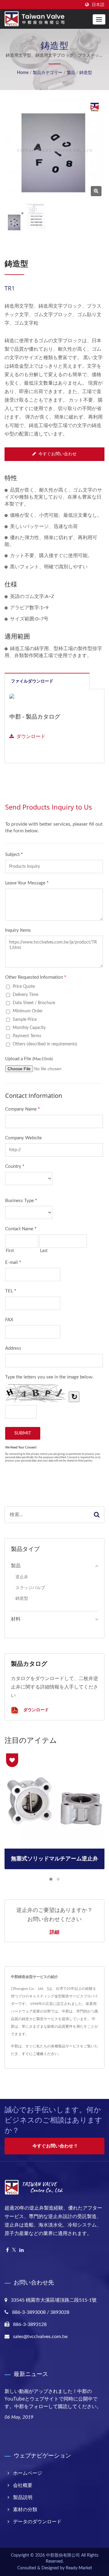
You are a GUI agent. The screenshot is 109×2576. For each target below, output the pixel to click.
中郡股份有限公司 (63, 2555)
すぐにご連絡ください (40, 2054)
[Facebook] (7, 2250)
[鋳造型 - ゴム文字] (96, 191)
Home (23, 73)
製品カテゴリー (48, 73)
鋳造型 (86, 73)
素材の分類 (25, 2510)
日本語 (98, 5)
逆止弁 (22, 1577)
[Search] (97, 1515)
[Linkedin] (21, 2250)
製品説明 (23, 2497)
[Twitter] (14, 2250)
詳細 (54, 1932)
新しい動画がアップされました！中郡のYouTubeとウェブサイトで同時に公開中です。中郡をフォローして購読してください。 (53, 2399)
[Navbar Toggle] (99, 19)
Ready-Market (79, 2568)
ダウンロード (31, 737)
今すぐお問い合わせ (58, 454)
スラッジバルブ (30, 1588)
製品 (71, 73)
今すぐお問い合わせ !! (55, 2146)
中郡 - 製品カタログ (35, 717)
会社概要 (23, 2485)
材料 (16, 1619)
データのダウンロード (37, 2522)
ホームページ (28, 2473)
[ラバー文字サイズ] (35, 218)
